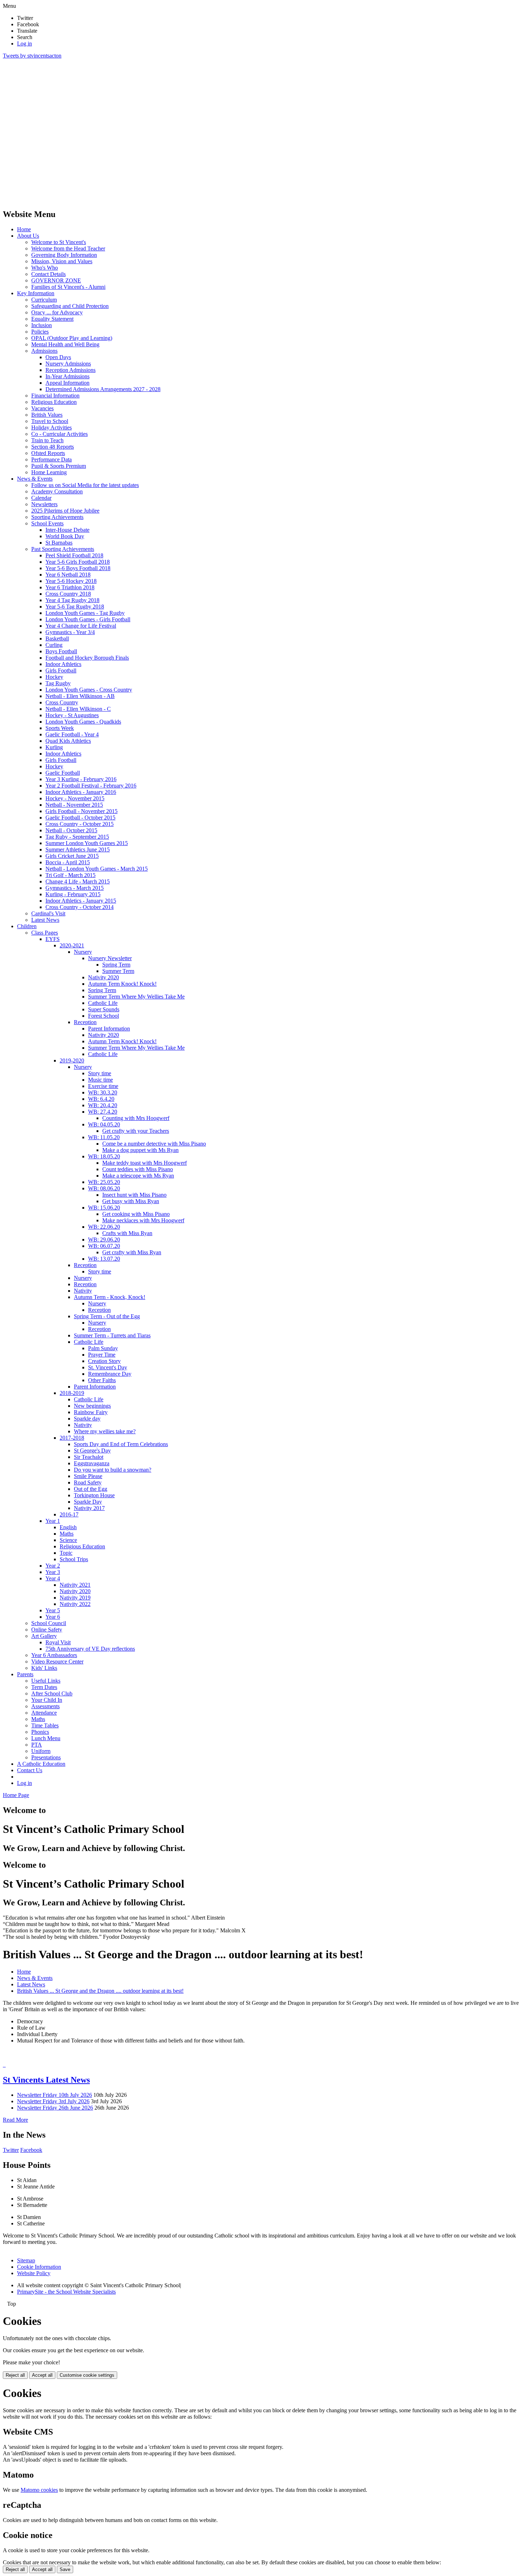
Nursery (83, 952)
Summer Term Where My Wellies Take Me (136, 997)
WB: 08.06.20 (104, 1188)
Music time (100, 1080)
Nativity (83, 1291)
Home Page (16, 1795)
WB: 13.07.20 (104, 1259)
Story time (100, 1073)
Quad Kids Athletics (68, 741)
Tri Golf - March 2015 (70, 875)
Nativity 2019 (75, 1598)
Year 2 (53, 1566)
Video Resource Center (57, 1662)
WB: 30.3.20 (103, 1092)
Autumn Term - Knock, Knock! (110, 1297)
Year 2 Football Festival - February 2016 (91, 786)
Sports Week (60, 728)
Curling (54, 645)
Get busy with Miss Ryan (131, 1201)
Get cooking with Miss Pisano (136, 1214)
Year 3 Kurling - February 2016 (81, 779)
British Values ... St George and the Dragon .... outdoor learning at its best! (100, 1991)
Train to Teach (47, 440)
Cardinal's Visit (48, 913)
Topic (66, 1553)
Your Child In (47, 1700)
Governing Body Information (64, 255)
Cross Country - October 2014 (80, 907)
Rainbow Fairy (91, 1412)
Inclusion (42, 325)
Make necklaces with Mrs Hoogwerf (143, 1220)
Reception (85, 1022)
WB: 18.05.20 (104, 1156)
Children (27, 926)
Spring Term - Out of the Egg (107, 1316)
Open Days (58, 357)
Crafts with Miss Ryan (127, 1233)
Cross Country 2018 (68, 594)
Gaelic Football (63, 773)
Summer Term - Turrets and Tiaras (112, 1335)
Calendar (41, 498)
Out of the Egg (91, 1489)
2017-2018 (72, 1438)
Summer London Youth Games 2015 (87, 843)
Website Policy (34, 2273)
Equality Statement (52, 319)
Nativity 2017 (89, 1508)
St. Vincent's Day (108, 1367)
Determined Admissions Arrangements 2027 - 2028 (103, 389)
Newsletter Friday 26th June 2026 (55, 2108)
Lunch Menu (46, 1738)
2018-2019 (72, 1393)
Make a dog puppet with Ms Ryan (140, 1150)
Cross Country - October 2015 (80, 824)
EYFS (53, 939)
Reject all (15, 2375)
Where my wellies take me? (105, 1431)
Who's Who (45, 268)
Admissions (44, 351)
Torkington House (94, 1495)
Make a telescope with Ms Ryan (138, 1176)
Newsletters (44, 504)
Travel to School (50, 421)
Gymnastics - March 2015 (75, 888)
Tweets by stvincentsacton (32, 56)
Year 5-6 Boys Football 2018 (78, 568)
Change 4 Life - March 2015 (78, 881)
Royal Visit (58, 1642)
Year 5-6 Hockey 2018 (71, 581)
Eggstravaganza (92, 1463)
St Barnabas (59, 543)
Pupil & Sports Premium (59, 466)
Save (65, 2569)
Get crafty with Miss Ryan (132, 1252)
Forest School (104, 1016)
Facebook (31, 2150)
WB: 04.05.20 (104, 1124)
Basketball (57, 638)
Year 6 (53, 1617)
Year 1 (53, 1521)
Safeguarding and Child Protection (70, 306)
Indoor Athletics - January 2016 (81, 792)
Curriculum (44, 300)
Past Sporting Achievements (63, 549)
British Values (47, 415)
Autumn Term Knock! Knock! (122, 984)
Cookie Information (39, 2267)
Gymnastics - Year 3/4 (70, 632)
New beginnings (92, 1406)
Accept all (42, 2375)
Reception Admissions (70, 370)
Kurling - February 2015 (73, 894)
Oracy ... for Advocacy (57, 312)
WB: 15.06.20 (104, 1208)
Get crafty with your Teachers (136, 1131)
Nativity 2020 (104, 977)
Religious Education (54, 402)
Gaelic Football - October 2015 (80, 818)
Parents (25, 1674)
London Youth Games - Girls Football (88, 619)
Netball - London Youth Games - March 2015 (97, 869)
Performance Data (51, 459)
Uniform (41, 1751)
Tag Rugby (58, 683)
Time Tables (45, 1725)
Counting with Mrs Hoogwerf (136, 1118)
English (68, 1527)
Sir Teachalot (89, 1457)
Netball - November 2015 (74, 805)
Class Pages (45, 933)
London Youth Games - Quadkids (83, 722)
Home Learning (49, 472)
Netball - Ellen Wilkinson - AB (80, 696)
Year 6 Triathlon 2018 (70, 587)
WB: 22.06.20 (104, 1227)
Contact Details (48, 274)
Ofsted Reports (48, 453)
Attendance (44, 1713)
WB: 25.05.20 (104, 1182)
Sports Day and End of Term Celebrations (121, 1444)
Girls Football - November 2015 (81, 811)
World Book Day (65, 536)
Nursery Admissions (68, 364)
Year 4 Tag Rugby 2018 (72, 600)
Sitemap (26, 2260)
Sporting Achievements (57, 517)
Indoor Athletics (63, 664)
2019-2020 (72, 1060)
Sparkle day (87, 1419)
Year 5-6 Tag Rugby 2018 (75, 607)
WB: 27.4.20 (103, 1112)
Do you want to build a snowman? (113, 1470)
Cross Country (62, 702)
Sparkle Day (88, 1502)
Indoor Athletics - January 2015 (81, 901)
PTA (37, 1745)
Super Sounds (104, 1009)
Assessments (45, 1706)
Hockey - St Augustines (72, 715)
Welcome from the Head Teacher (68, 248)
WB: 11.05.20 (104, 1137)
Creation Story (104, 1361)
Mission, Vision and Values (62, 261)
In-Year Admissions (67, 376)
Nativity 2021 (75, 1585)
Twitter (11, 2150)
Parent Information (109, 1029)
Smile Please (88, 1476)
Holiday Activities (51, 427)
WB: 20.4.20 (103, 1105)
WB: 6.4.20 (101, 1099)
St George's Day (92, 1451)
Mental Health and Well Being (65, 344)
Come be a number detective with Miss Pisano (154, 1144)
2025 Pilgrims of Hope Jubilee (65, 511)
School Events (47, 523)
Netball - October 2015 (71, 830)
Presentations (46, 1757)
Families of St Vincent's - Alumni (68, 287)
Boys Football (61, 651)
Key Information (36, 293)
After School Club (52, 1693)
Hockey (54, 677)
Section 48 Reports (53, 447)
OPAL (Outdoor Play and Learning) (72, 338)
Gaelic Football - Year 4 (72, 734)
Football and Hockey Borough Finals (87, 658)
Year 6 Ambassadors (54, 1655)
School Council (49, 1623)
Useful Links (46, 1681)
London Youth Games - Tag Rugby (85, 613)
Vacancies (42, 408)
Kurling (54, 747)
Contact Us (30, 1770)
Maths (67, 1534)
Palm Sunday (103, 1348)
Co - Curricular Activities (59, 434)
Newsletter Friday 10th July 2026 (55, 2095)
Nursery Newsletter (110, 958)
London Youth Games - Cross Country (89, 690)
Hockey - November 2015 (75, 798)
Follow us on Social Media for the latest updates (85, 485)
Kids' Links (44, 1668)
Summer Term (118, 971)
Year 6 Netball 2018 (68, 575)
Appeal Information (67, 383)
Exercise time (103, 1086)
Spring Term (116, 965)
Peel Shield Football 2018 (74, 555)
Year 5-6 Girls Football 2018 (78, 562)
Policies (40, 332)
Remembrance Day (110, 1374)
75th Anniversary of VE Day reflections (90, 1649)
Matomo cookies (39, 2490)
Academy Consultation (57, 491)
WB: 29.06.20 (104, 1240)
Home (24, 229)
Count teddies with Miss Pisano (138, 1169)
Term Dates (44, 1687)
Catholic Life (103, 1003)
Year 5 (53, 1610)
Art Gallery (44, 1636)
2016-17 (69, 1514)
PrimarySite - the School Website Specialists (66, 2292)
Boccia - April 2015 (68, 862)
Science (68, 1540)
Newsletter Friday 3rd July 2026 (53, 2101)
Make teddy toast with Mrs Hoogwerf (145, 1163)
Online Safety (47, 1630)
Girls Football (61, 670)
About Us (28, 236)
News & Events (35, 479)
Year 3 (53, 1572)
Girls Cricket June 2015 (72, 856)
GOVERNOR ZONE (56, 280)
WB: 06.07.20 (104, 1246)
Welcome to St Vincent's (59, 242)
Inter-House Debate (67, 530)
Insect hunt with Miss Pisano (134, 1195)
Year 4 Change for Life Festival (81, 626)
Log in (25, 44)
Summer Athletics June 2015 (78, 849)
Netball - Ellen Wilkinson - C (78, 709)
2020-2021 (72, 945)
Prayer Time (102, 1355)
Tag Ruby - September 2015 (77, 837)
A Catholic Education (41, 1764)
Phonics (40, 1732)
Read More (15, 2120)
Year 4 (53, 1578)
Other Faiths (102, 1380)
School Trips (74, 1559)
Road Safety (88, 1482)
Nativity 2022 (75, 1604)
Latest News (45, 920)
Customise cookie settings (87, 2375)
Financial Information (55, 396)
